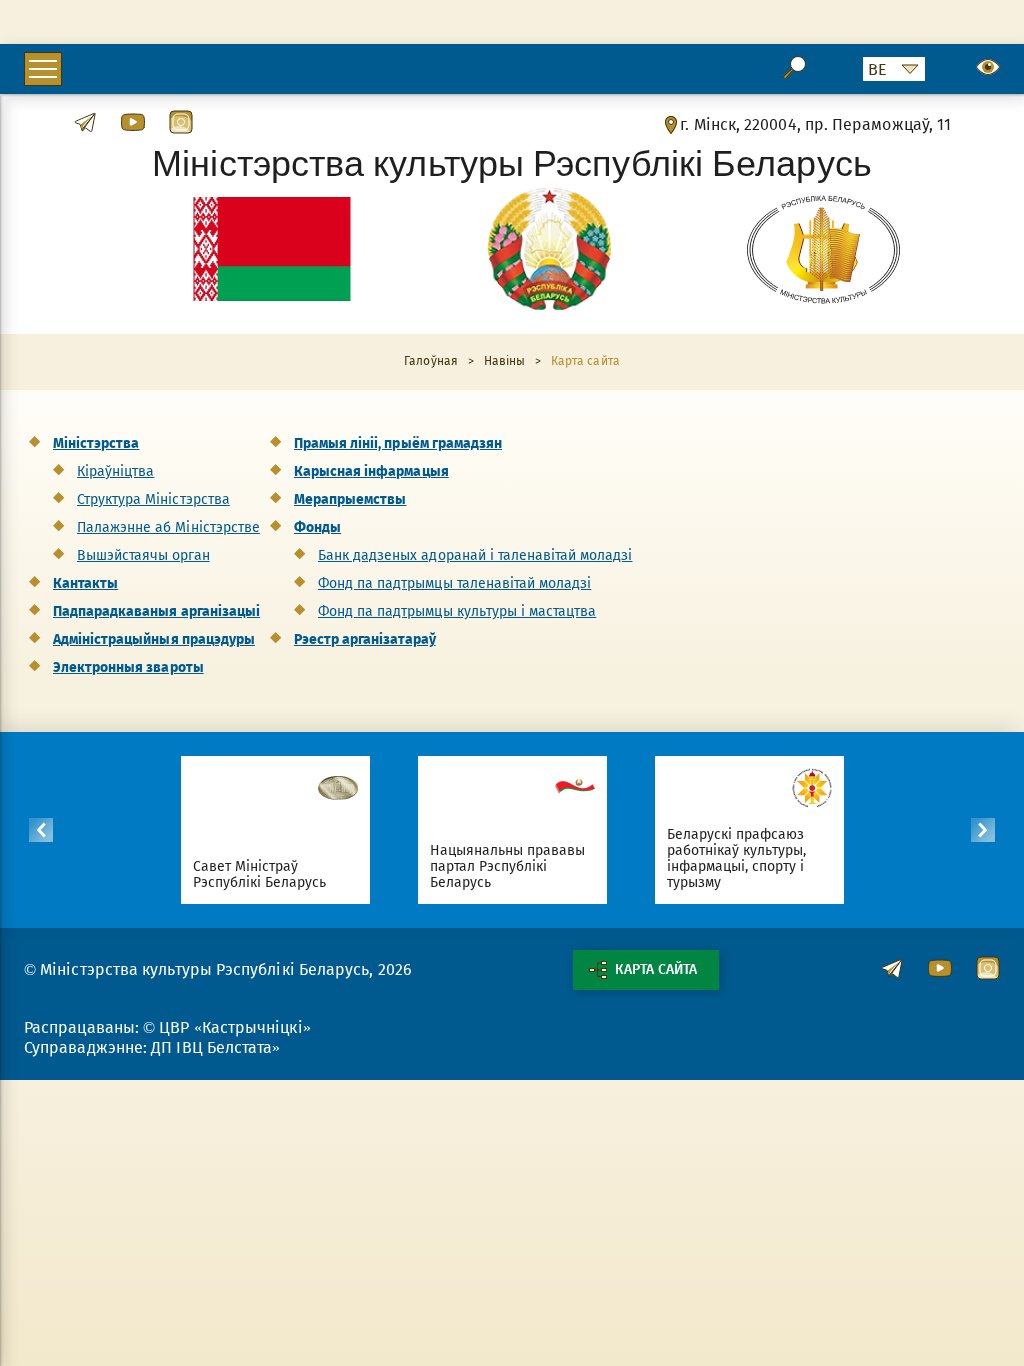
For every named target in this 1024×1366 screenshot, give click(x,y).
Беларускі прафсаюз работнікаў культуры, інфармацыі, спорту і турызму (737, 858)
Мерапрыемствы (350, 499)
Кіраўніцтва (115, 471)
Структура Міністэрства (153, 499)
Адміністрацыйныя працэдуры (154, 639)
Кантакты (85, 583)
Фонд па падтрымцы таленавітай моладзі (454, 583)
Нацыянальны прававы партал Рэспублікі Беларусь (508, 866)
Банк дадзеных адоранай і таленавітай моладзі (475, 555)
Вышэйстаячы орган (143, 555)
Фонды (317, 527)
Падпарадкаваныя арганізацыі (156, 611)
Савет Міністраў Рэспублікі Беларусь (260, 874)
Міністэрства (96, 443)
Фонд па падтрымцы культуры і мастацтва (457, 611)
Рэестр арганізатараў (365, 639)
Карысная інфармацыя (371, 471)
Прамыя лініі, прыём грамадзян (398, 443)
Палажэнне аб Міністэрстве (168, 527)
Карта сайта (656, 969)
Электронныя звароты (128, 667)
